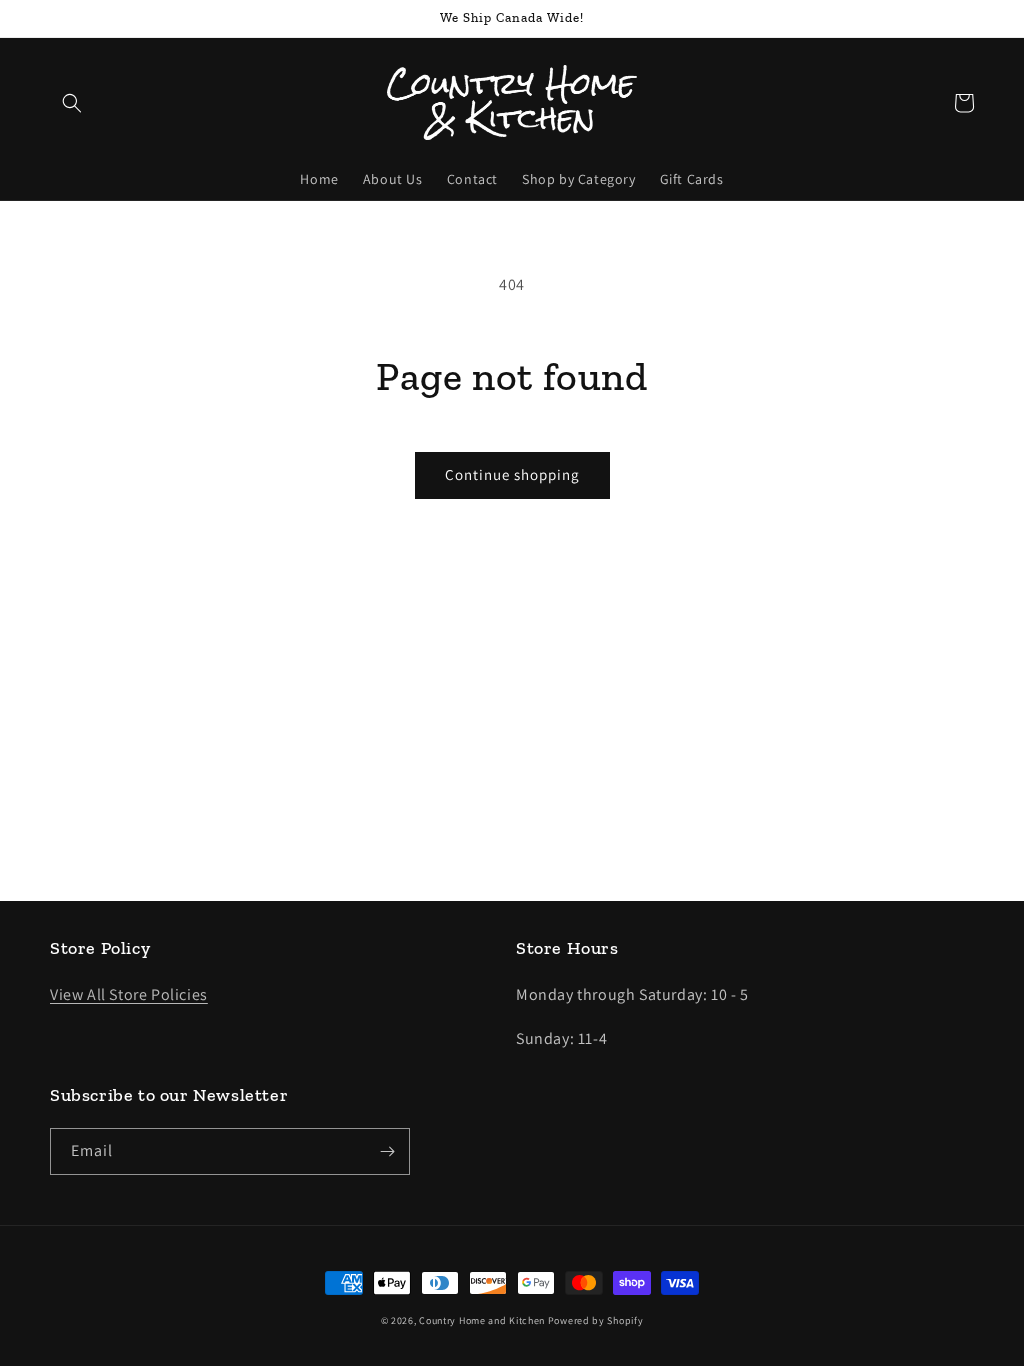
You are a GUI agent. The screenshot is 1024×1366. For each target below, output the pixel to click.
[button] (72, 103)
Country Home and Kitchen (482, 1320)
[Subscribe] (387, 1151)
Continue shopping (512, 474)
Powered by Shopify (596, 1320)
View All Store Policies (129, 994)
